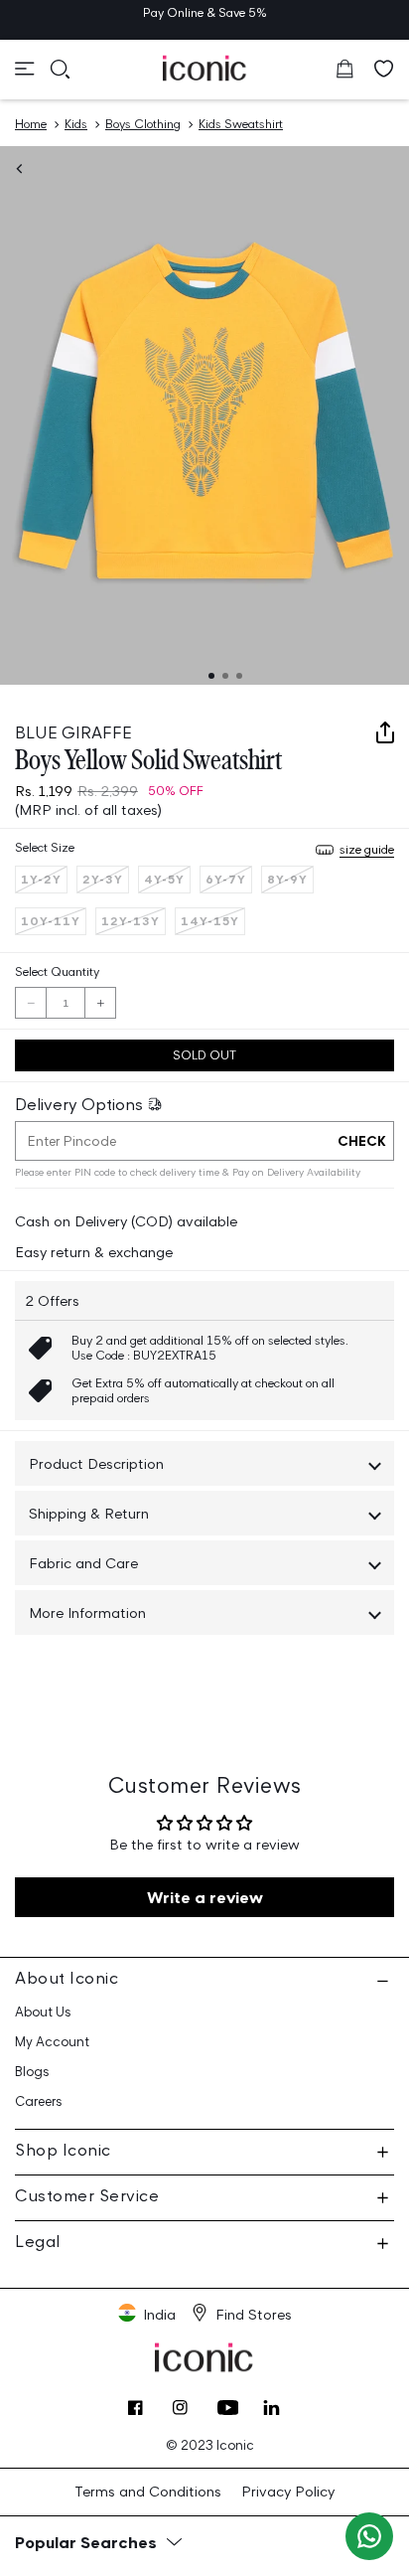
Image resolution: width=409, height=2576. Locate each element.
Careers (39, 2101)
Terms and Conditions (148, 2491)
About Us (43, 2012)
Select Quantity (57, 971)
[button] (25, 69)
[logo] (205, 68)
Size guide (367, 849)
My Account (52, 2042)
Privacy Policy (288, 2491)
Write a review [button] (205, 1897)
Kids (76, 124)
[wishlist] (384, 69)
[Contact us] (369, 2536)
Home (31, 124)
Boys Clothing (143, 124)
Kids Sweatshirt (241, 124)
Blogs (32, 2072)
